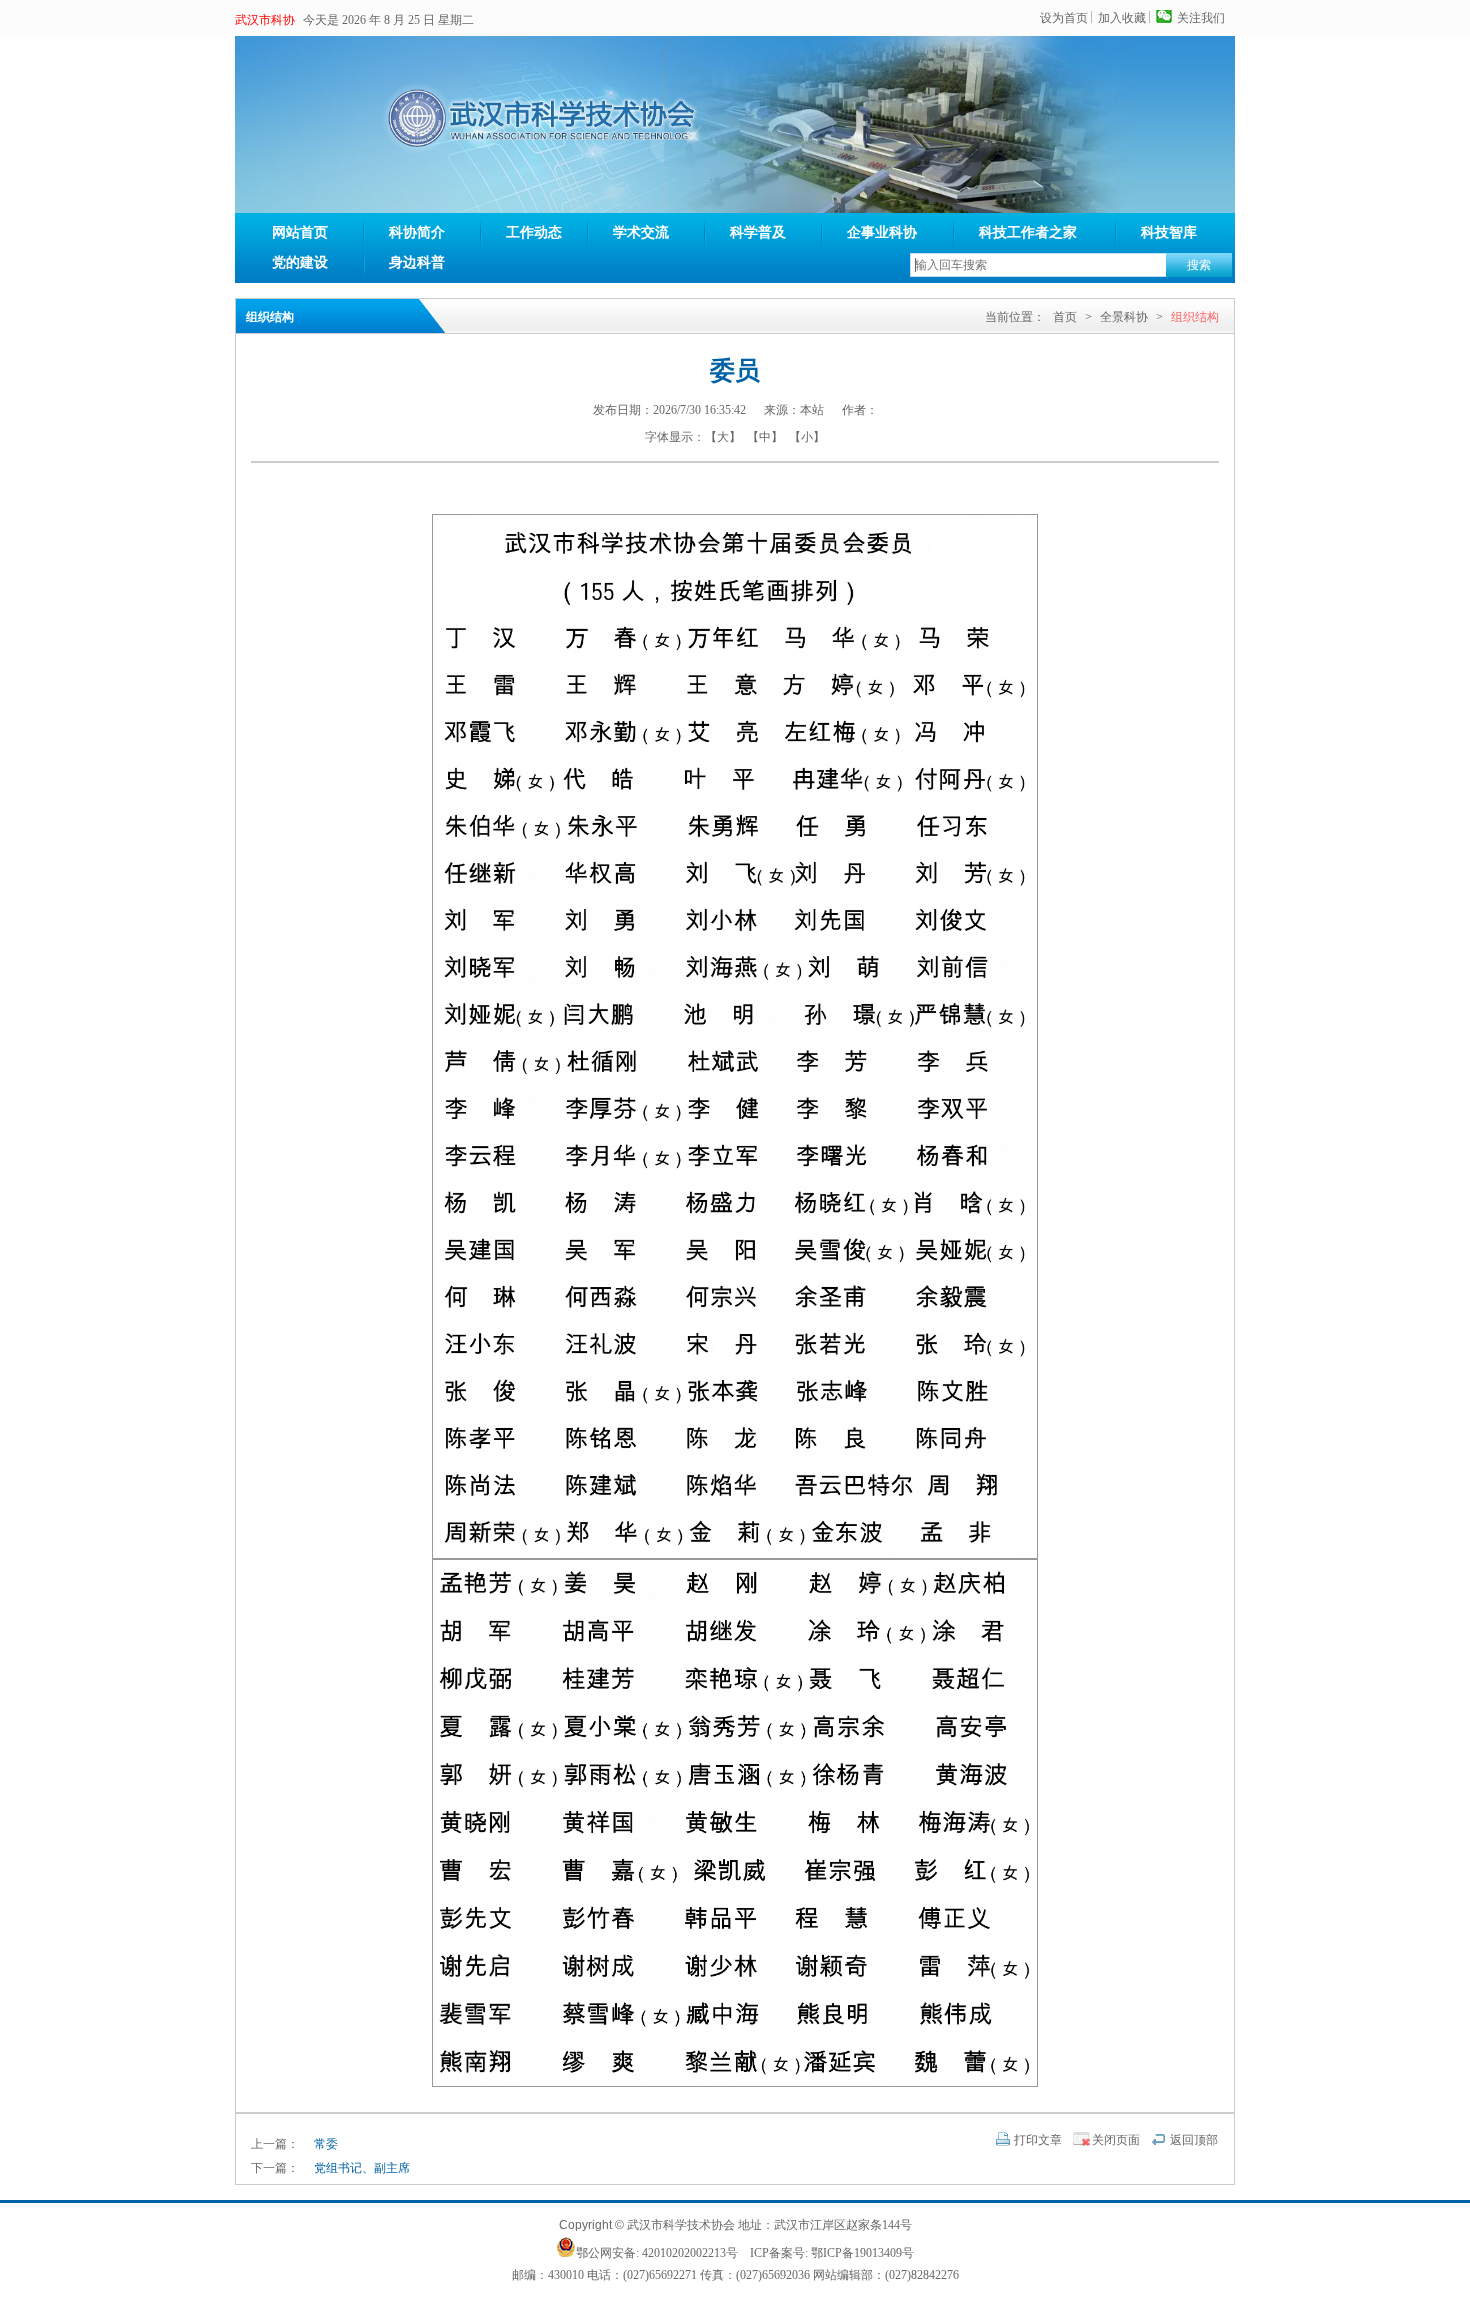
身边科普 (417, 262)
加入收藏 (1122, 18)
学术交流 (641, 232)
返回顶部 (1194, 2140)
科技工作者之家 (1028, 232)
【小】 (807, 437)
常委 (326, 2144)
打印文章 (1038, 2140)
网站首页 (300, 232)
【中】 (765, 437)
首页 (1065, 317)
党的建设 (300, 262)
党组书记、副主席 (362, 2168)
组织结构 (1195, 317)
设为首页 (1064, 18)
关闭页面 (1116, 2140)
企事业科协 (882, 232)
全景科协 (1124, 317)
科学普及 (758, 232)
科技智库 (1169, 232)
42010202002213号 (690, 2253)
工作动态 (534, 232)
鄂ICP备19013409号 (862, 2253)
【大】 (723, 437)
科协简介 (417, 232)
